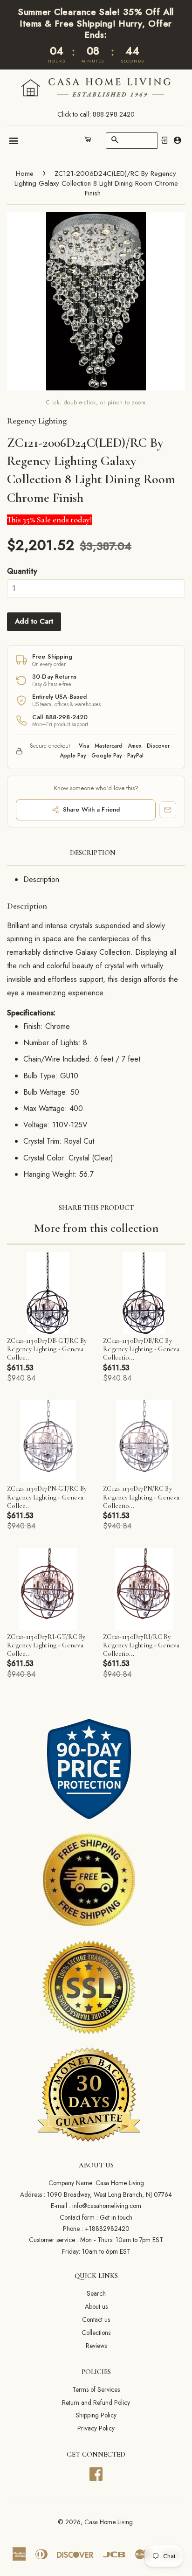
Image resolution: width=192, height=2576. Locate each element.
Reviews (96, 2346)
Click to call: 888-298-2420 (96, 114)
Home (25, 174)
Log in (165, 140)
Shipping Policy (96, 2415)
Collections (96, 2333)
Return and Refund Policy (96, 2402)
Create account (177, 140)
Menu (14, 141)
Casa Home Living (109, 2522)
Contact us (96, 2319)
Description (93, 853)
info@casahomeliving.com (107, 2206)
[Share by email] (168, 810)
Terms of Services (96, 2389)
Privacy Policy (96, 2428)
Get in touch (116, 2217)
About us (96, 2306)
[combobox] (132, 141)
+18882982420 (107, 2229)
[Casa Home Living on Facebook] (96, 2473)
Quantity (22, 571)
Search (96, 2293)
